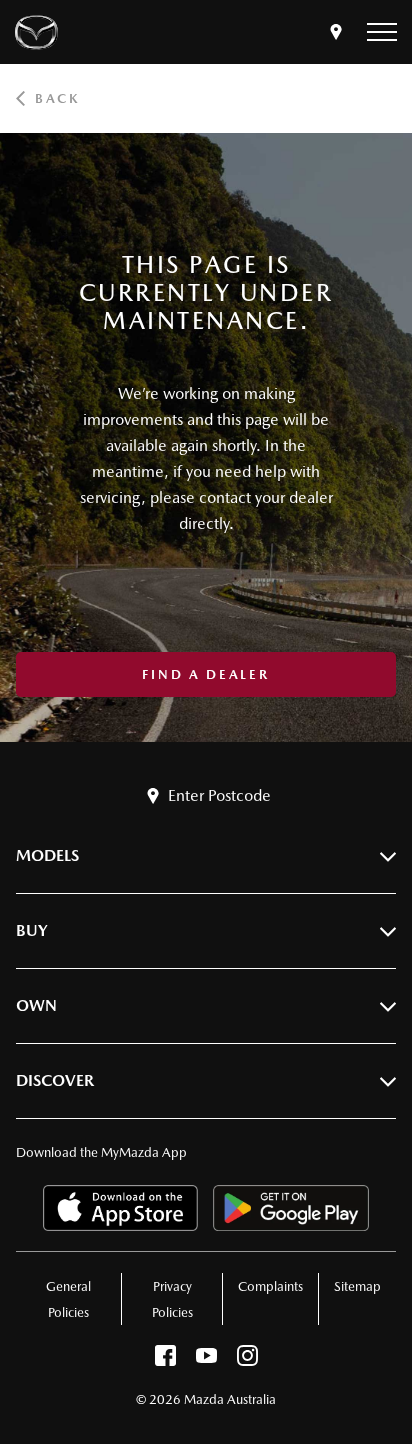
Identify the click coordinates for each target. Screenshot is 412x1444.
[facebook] (165, 1360)
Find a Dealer (205, 674)
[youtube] (206, 1360)
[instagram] (247, 1360)
